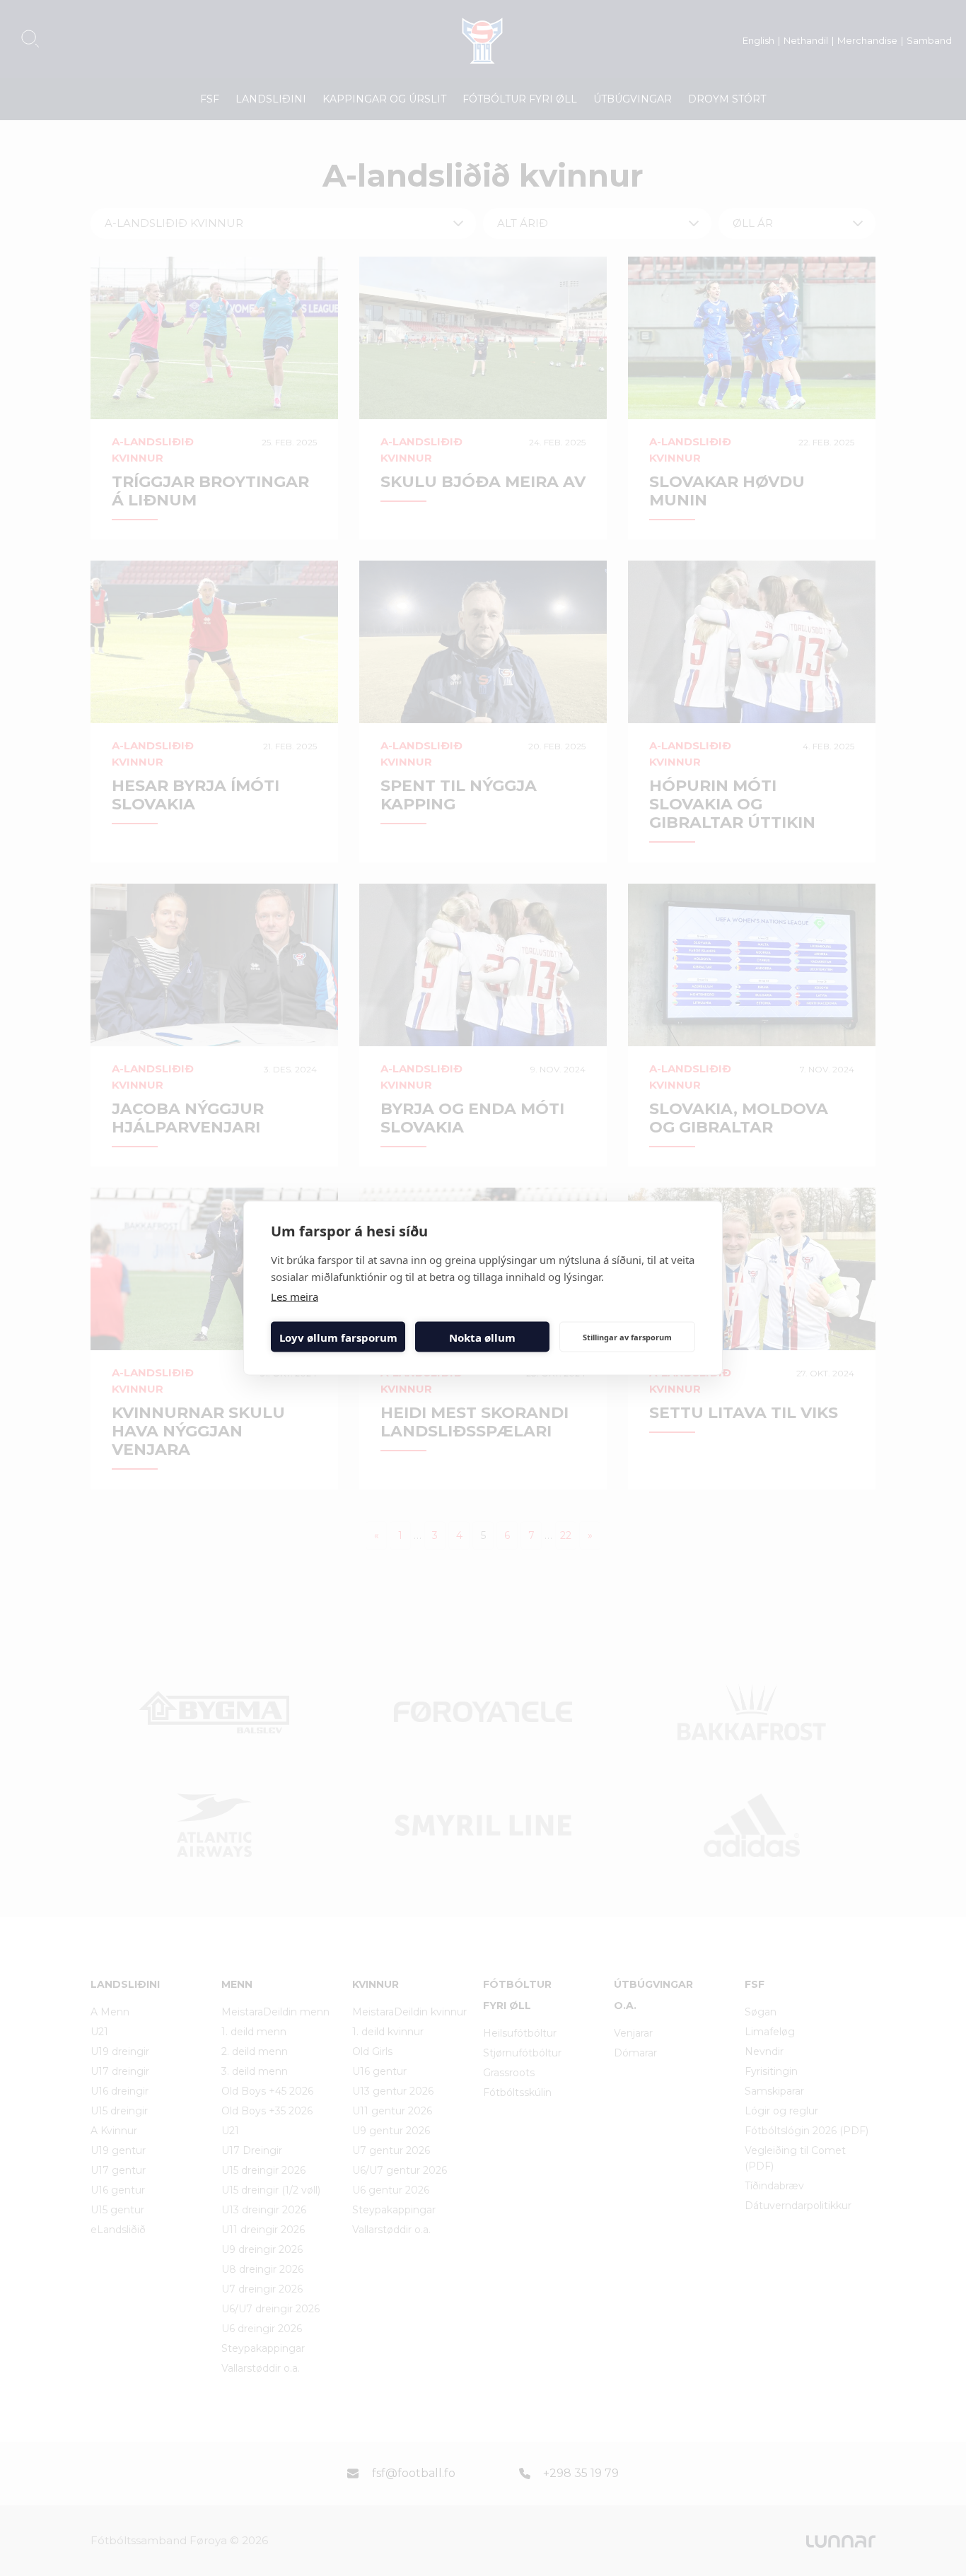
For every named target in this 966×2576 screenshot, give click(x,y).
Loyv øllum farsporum (338, 1337)
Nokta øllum (482, 1337)
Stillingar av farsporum (627, 1336)
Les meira (295, 1296)
